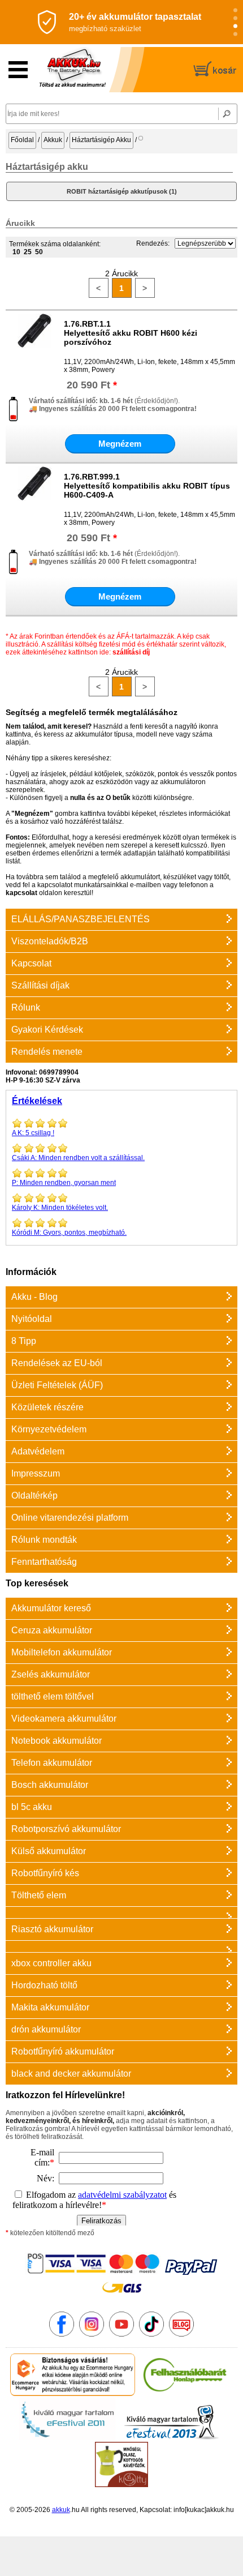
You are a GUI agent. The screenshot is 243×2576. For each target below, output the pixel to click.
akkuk (61, 2510)
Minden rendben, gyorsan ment (64, 1183)
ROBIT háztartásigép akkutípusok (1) (122, 191)
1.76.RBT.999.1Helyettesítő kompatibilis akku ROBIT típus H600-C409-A (147, 486)
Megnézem (120, 444)
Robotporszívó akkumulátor (66, 1829)
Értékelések (37, 1101)
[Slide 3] (235, 26)
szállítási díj (131, 652)
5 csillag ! (33, 1133)
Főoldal (22, 140)
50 (39, 252)
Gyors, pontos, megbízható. (69, 1233)
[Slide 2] (235, 18)
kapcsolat (21, 893)
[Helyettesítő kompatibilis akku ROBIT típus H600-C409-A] (34, 498)
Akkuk (53, 140)
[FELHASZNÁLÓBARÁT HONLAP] (185, 2394)
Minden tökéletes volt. (60, 1208)
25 (28, 252)
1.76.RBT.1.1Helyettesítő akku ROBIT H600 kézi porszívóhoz (131, 333)
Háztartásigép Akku (101, 140)
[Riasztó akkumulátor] (121, 1912)
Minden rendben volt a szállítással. (78, 1158)
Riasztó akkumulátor (52, 1929)
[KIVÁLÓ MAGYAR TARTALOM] (67, 2438)
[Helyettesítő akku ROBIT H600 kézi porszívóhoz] (34, 345)
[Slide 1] (235, 10)
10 (16, 252)
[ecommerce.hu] (73, 2394)
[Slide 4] (235, 34)
